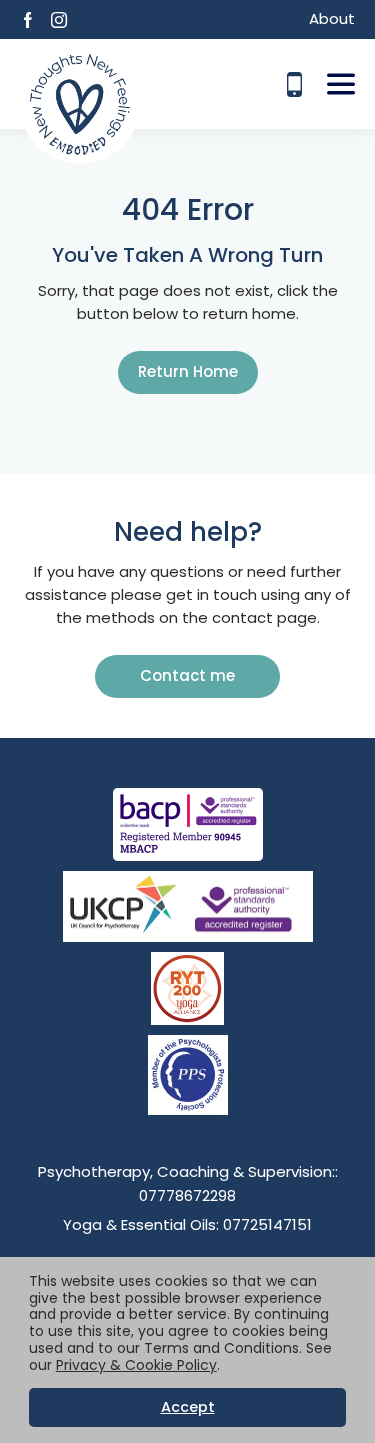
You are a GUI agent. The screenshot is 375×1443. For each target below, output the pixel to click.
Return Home (188, 371)
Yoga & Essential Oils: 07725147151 (187, 1224)
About (332, 18)
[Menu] (341, 84)
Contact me (187, 675)
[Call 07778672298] (294, 84)
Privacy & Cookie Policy (136, 1365)
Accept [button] (188, 1407)
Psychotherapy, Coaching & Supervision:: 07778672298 (188, 1183)
